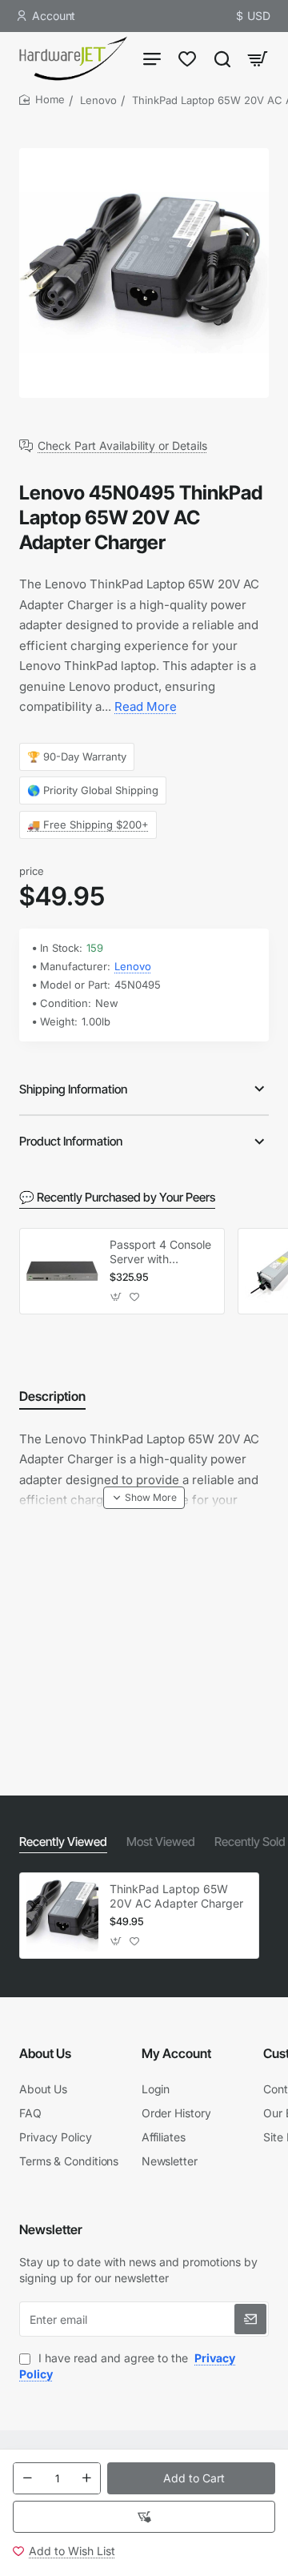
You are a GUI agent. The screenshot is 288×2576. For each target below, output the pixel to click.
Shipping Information (73, 1089)
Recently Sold (250, 1842)
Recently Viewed (63, 1842)
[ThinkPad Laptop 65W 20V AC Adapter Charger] (62, 1916)
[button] (191, 2478)
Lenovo (98, 100)
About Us (45, 2053)
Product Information (71, 1141)
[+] (86, 2478)
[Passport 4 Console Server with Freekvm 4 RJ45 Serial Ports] (62, 1271)
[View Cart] (258, 58)
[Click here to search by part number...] (222, 58)
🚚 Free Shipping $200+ (88, 825)
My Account (176, 2053)
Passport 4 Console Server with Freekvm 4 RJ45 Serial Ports (160, 1252)
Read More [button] (146, 706)
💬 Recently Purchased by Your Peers (117, 1197)
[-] (27, 2478)
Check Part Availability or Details (122, 446)
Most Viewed (161, 1842)
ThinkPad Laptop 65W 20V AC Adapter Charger (176, 1896)
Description (52, 1396)
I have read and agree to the (127, 2366)
